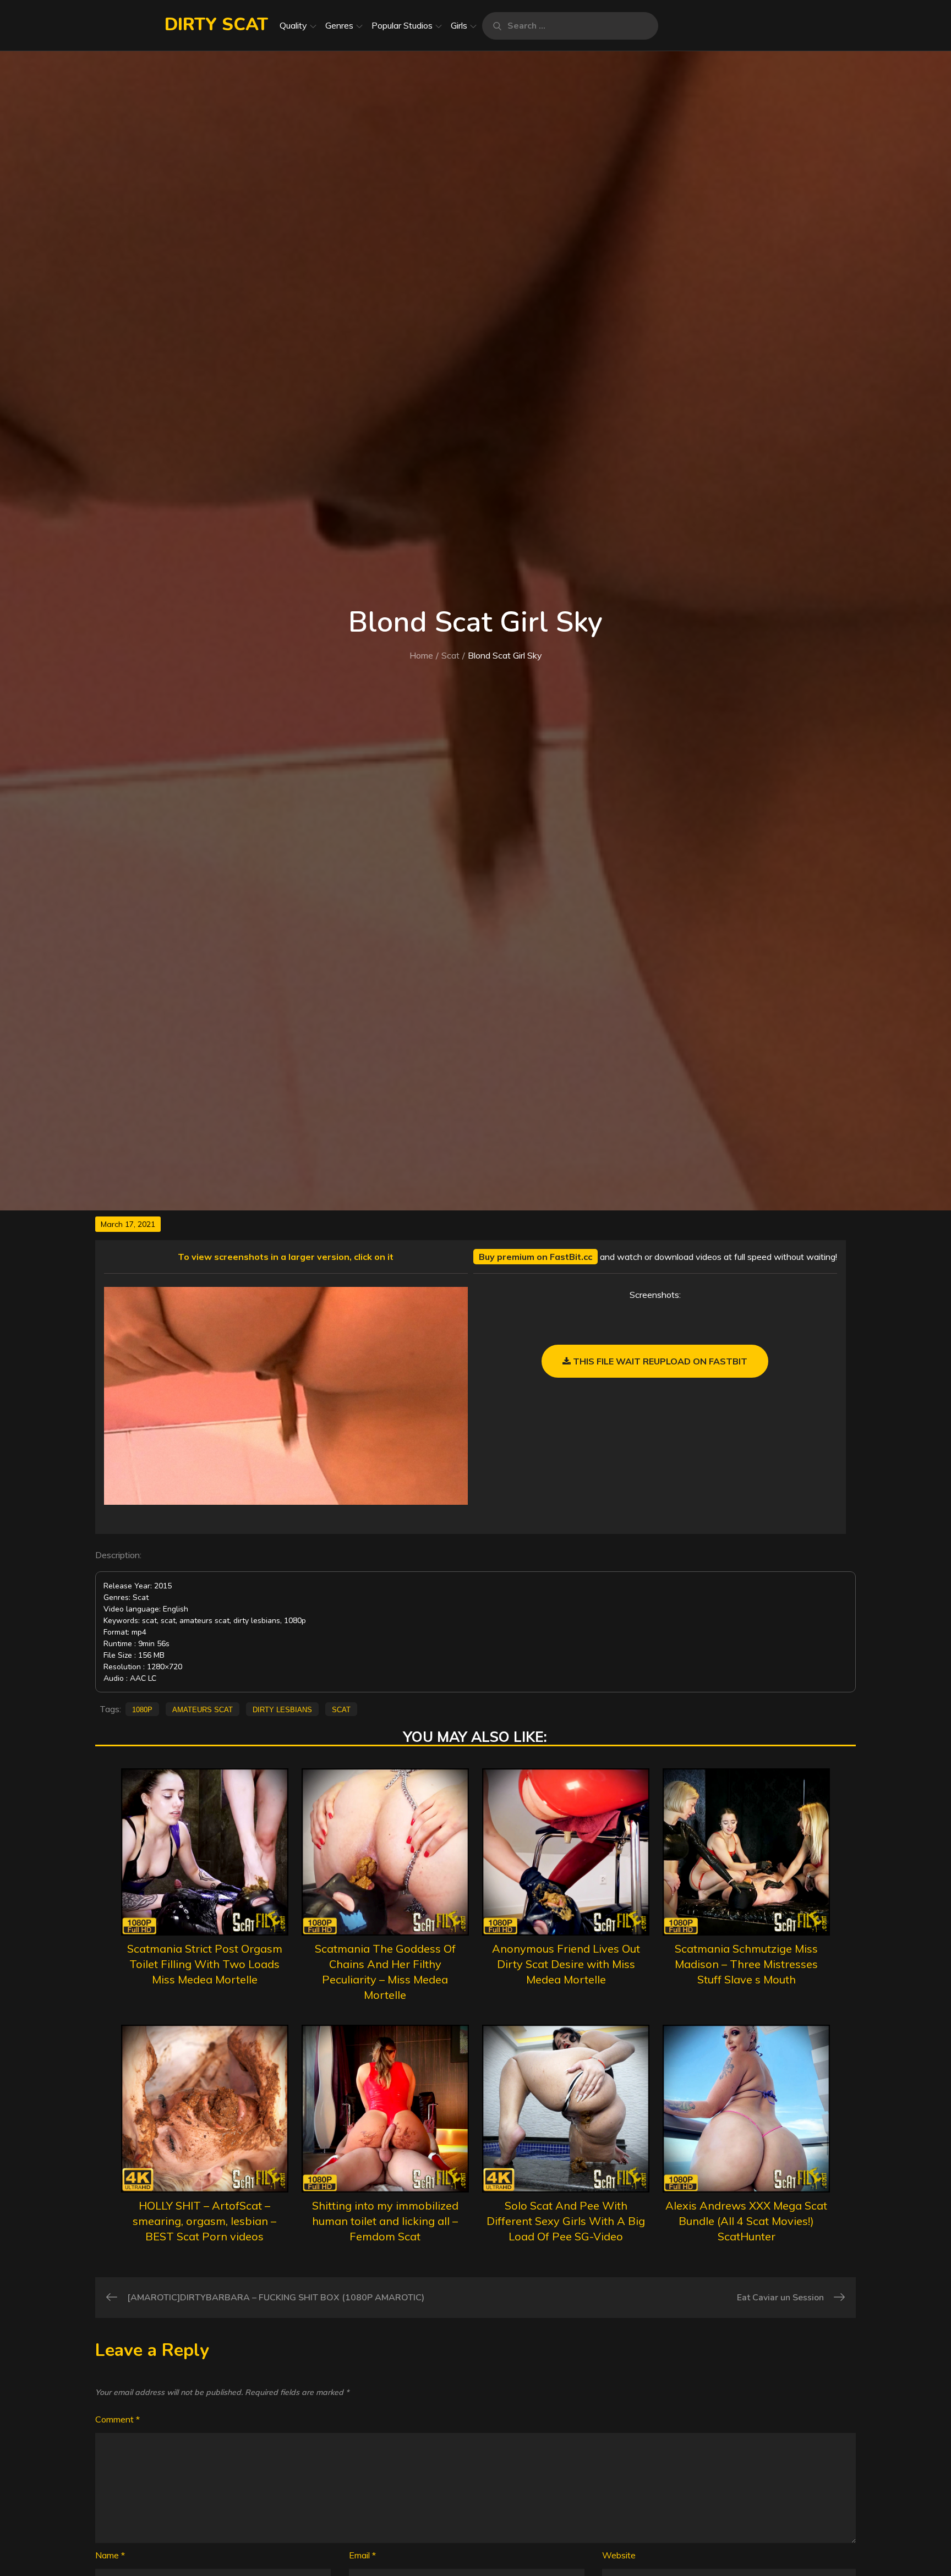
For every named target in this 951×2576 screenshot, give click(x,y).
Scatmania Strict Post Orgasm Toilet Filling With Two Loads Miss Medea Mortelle (205, 1964)
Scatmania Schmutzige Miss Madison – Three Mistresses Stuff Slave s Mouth (746, 1964)
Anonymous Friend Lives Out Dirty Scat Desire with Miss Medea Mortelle (566, 1964)
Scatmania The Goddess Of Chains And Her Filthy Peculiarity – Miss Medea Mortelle (385, 1972)
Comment (117, 2419)
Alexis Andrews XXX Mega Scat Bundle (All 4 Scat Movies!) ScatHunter (746, 2221)
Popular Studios (402, 25)
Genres (339, 25)
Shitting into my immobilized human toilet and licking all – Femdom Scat (385, 2221)
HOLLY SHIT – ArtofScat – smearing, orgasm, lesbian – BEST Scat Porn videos (204, 2221)
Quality (293, 25)
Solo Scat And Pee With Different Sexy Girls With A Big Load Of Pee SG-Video (566, 2221)
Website (619, 2555)
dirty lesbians (282, 1709)
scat (341, 1709)
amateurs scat (203, 1709)
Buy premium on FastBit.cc (535, 1257)
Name (110, 2555)
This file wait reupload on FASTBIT (659, 1361)
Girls (459, 25)
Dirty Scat (216, 24)
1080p (142, 1709)
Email (362, 2555)
